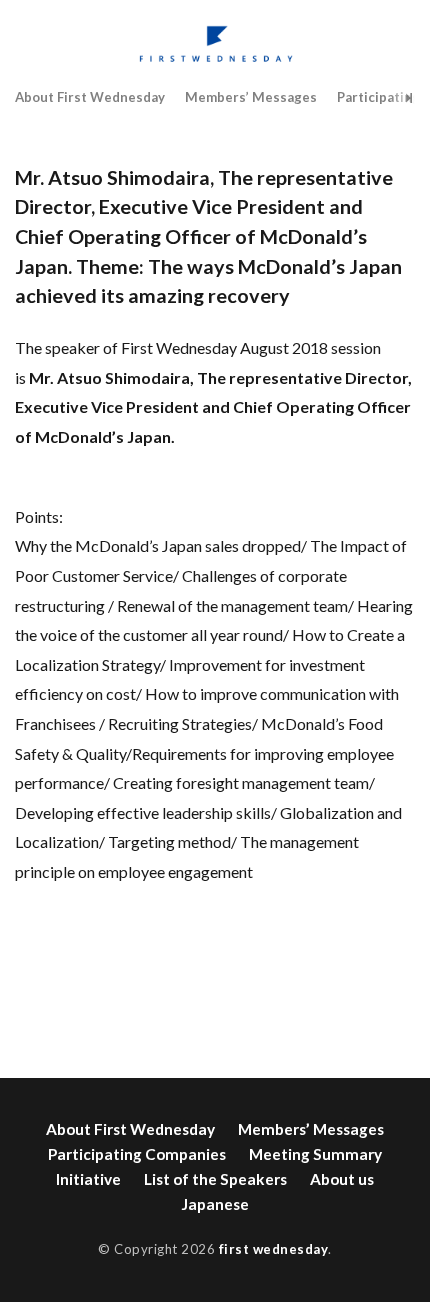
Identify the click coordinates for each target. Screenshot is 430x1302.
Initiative (88, 1179)
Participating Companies (137, 1154)
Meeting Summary (315, 1154)
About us (342, 1179)
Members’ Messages (251, 97)
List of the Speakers (215, 1179)
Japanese (215, 1204)
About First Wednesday (90, 97)
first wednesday (274, 1249)
